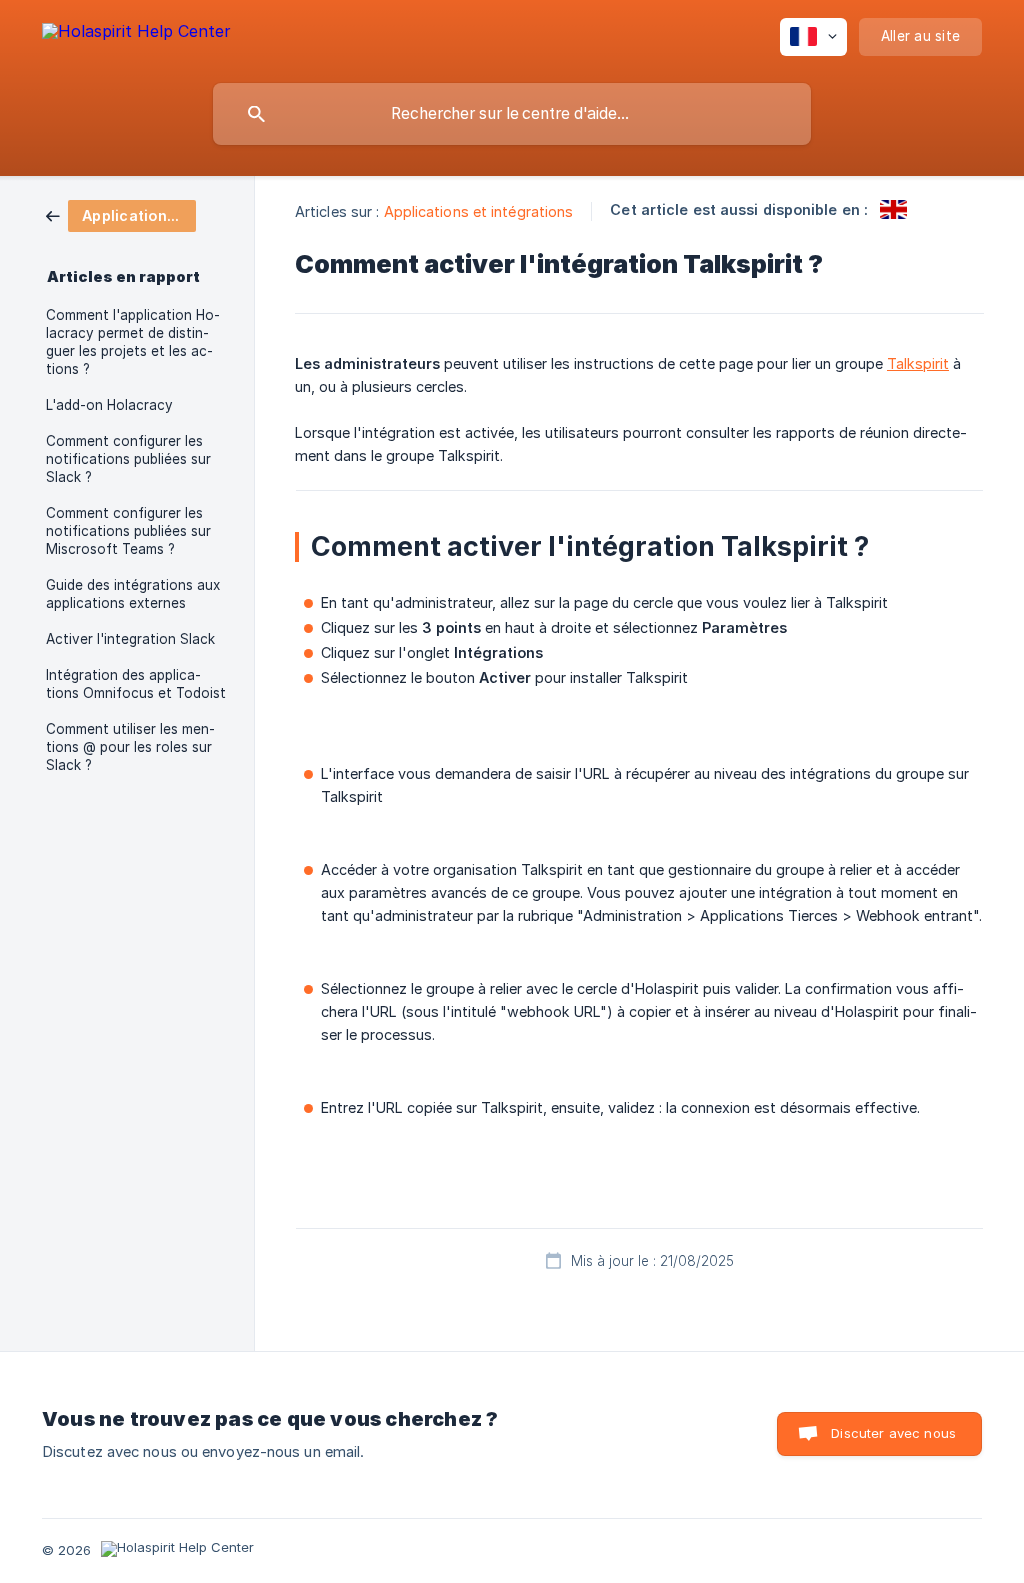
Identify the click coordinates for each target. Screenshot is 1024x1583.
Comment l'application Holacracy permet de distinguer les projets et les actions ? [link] (133, 342)
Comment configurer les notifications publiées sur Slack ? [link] (128, 459)
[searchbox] (512, 114)
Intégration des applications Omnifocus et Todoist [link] (136, 684)
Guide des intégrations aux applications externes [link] (133, 594)
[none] (136, 34)
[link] (121, 214)
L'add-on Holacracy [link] (109, 405)
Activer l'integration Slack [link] (130, 639)
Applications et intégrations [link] (479, 211)
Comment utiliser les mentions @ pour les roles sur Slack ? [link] (130, 747)
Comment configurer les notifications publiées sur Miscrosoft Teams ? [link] (128, 531)
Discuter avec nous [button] (893, 1433)
